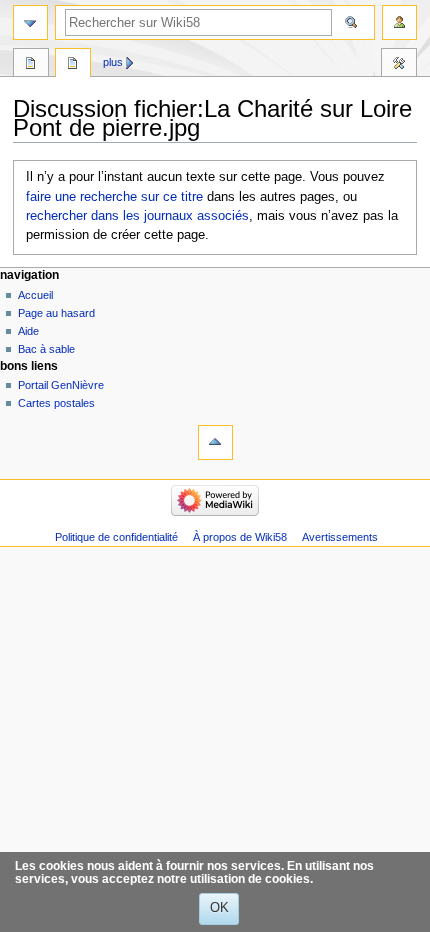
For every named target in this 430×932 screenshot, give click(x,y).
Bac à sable (46, 349)
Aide (28, 331)
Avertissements (340, 537)
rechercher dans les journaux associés (137, 216)
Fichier (31, 65)
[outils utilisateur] (399, 22)
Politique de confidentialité (116, 537)
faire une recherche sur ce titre (114, 197)
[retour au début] (215, 442)
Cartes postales (56, 403)
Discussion (73, 65)
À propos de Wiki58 (240, 537)
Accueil (35, 295)
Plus (113, 62)
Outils (399, 65)
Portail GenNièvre (61, 385)
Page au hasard (56, 313)
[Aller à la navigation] (30, 22)
